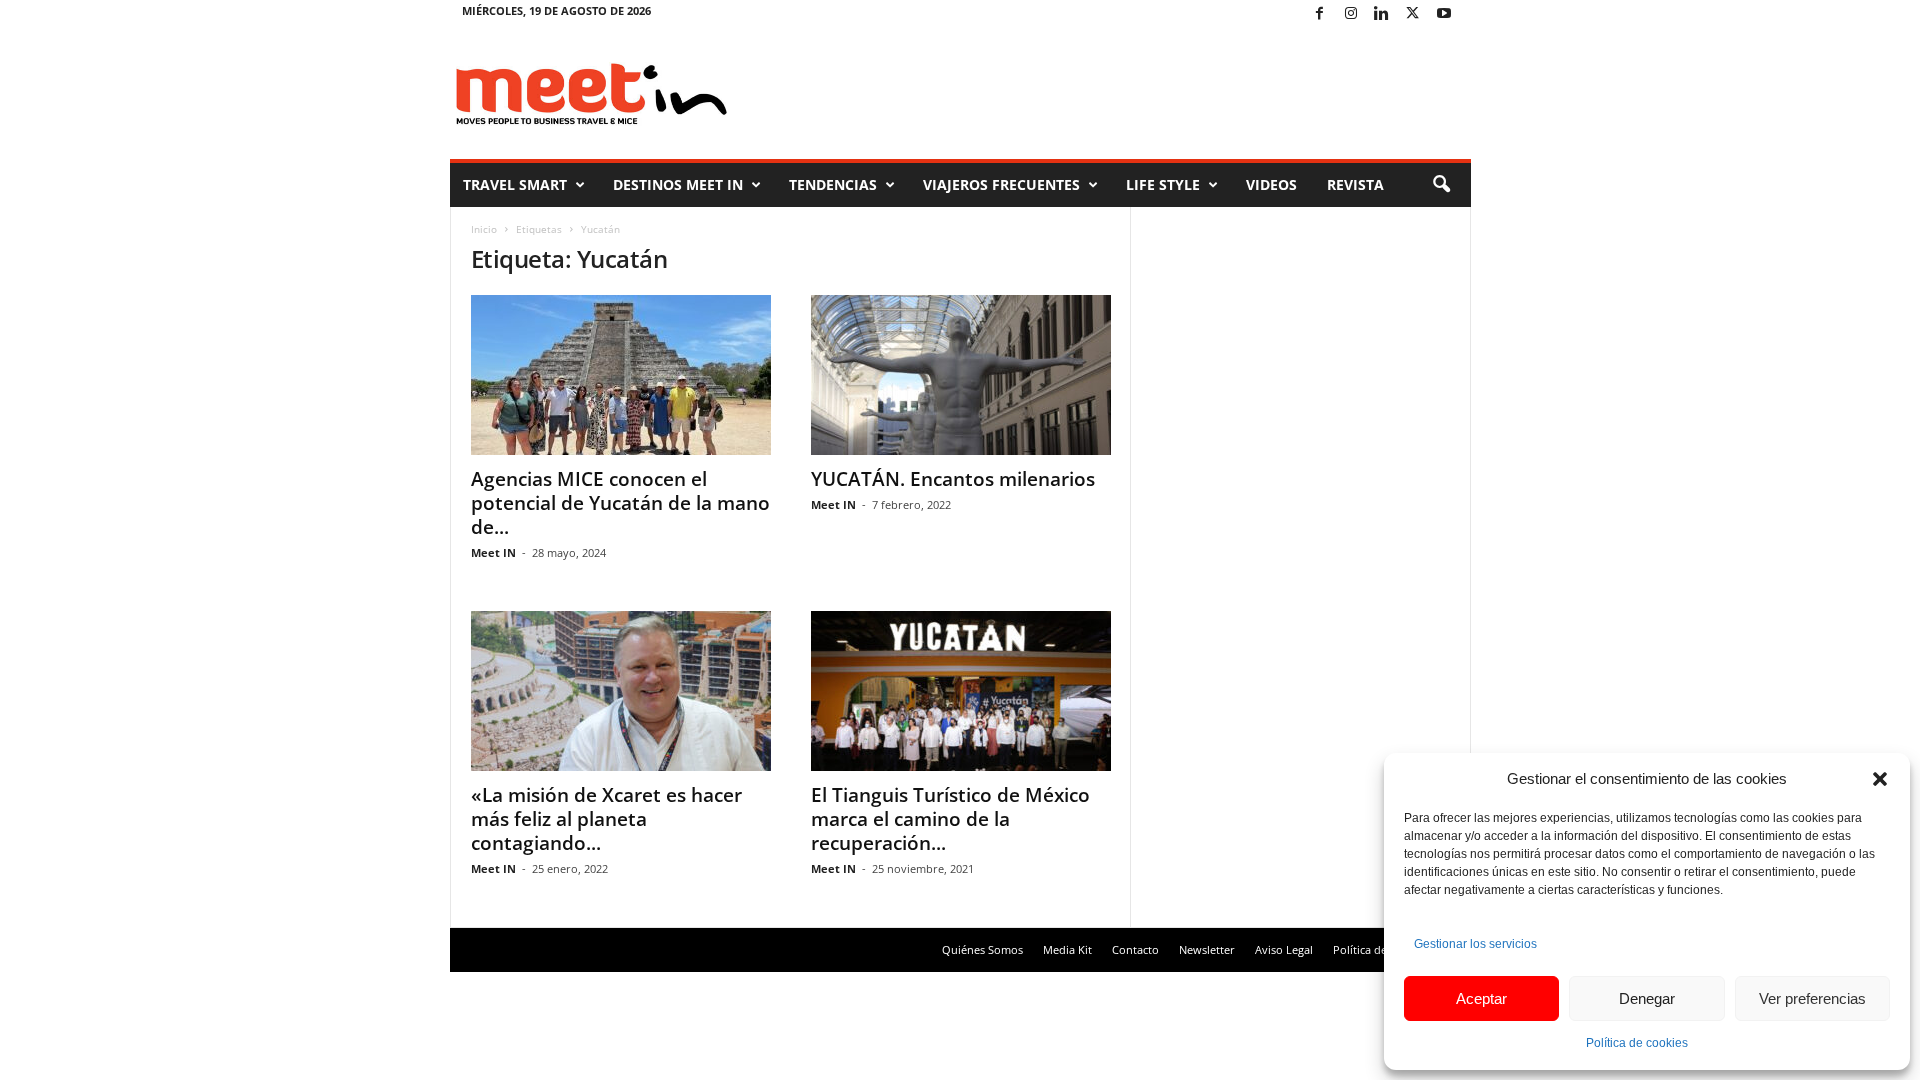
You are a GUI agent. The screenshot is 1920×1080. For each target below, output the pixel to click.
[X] (1413, 14)
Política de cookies (1637, 1043)
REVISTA (1355, 184)
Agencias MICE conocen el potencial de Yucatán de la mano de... (620, 503)
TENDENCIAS (833, 184)
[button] (1880, 779)
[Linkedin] (1382, 14)
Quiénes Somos (982, 949)
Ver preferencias (1812, 998)
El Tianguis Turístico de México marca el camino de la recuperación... (950, 819)
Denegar (1647, 998)
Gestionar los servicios (1475, 944)
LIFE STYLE (1163, 184)
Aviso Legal (1284, 949)
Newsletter (1207, 949)
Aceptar (1481, 998)
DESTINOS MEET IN (678, 184)
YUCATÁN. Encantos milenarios (953, 479)
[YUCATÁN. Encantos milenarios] (961, 375)
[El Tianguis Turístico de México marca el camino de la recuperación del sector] (961, 691)
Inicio (484, 229)
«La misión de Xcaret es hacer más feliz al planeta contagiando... (606, 819)
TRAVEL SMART (515, 184)
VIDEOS (1271, 184)
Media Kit (1067, 949)
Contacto (1135, 949)
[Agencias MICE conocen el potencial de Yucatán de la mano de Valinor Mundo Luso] (621, 375)
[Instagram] (1351, 14)
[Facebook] (1320, 14)
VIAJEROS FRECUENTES (1001, 184)
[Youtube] (1444, 14)
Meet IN (493, 552)
